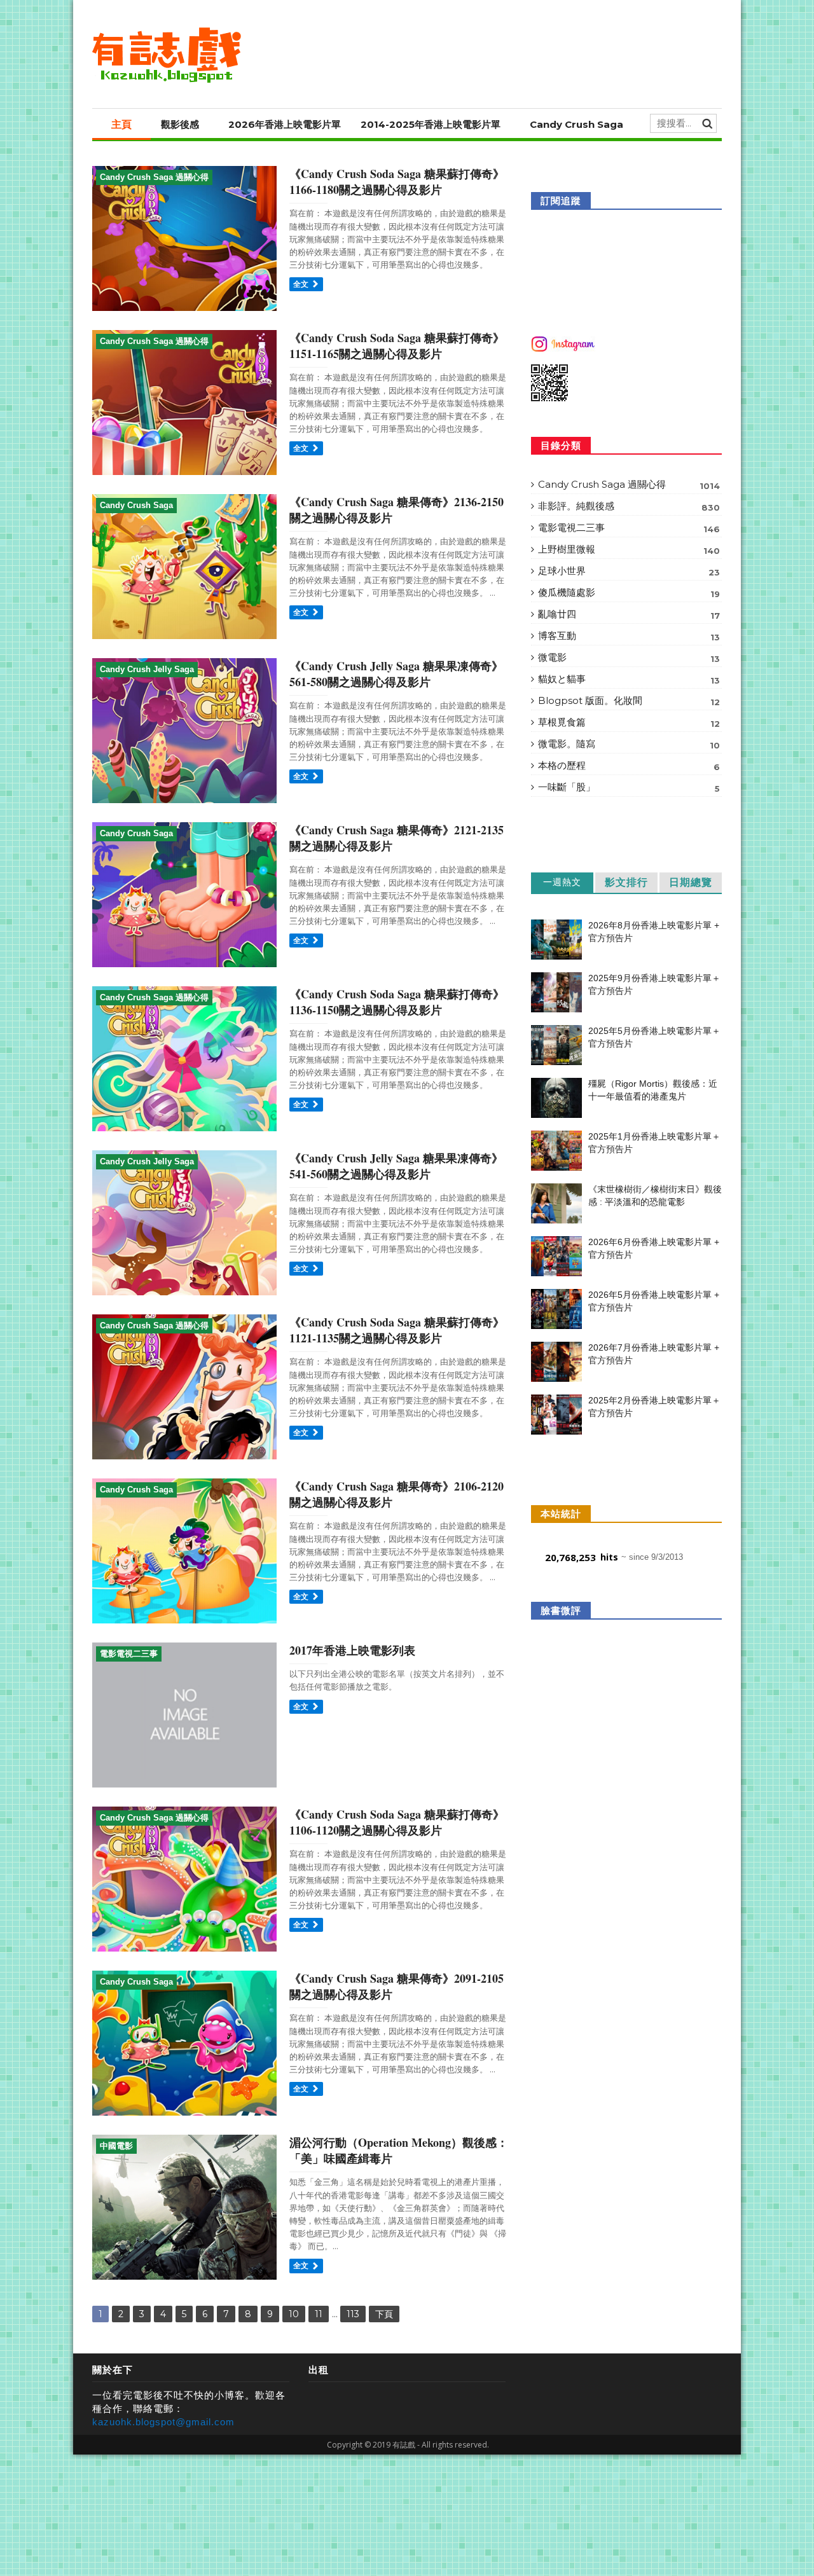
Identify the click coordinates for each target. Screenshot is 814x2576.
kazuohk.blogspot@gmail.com (163, 2422)
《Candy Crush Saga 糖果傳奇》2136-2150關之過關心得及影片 (397, 510)
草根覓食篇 (629, 722)
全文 (302, 284)
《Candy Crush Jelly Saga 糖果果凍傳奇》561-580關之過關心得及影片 (396, 674)
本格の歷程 (629, 766)
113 (353, 2314)
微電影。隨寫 (629, 744)
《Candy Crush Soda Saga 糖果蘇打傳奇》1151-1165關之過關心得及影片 (397, 346)
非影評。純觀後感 (629, 506)
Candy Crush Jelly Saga (147, 669)
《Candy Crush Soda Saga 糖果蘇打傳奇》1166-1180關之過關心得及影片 (397, 182)
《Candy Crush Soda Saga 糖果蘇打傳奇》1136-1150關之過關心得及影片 (397, 1002)
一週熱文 (562, 882)
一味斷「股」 (629, 787)
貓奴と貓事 (629, 679)
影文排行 (626, 882)
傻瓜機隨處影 (629, 593)
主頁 (121, 124)
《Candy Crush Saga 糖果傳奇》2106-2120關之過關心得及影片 (397, 1494)
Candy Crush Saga (576, 124)
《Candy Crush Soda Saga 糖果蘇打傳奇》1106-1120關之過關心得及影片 (397, 1822)
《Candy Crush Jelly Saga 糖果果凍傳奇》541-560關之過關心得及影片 (396, 1166)
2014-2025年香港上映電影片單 (431, 124)
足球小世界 (629, 571)
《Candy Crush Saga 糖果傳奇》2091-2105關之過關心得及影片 (397, 1986)
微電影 (629, 658)
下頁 (384, 2314)
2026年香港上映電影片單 (285, 124)
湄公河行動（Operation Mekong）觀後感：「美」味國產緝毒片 (399, 2150)
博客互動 (629, 636)
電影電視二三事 (129, 1654)
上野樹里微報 (629, 549)
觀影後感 (180, 124)
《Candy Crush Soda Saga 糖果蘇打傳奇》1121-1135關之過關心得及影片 (397, 1330)
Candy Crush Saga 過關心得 (154, 177)
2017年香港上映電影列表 (352, 1650)
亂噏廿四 (629, 614)
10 (294, 2314)
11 (319, 2314)
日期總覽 (691, 882)
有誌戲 (404, 2445)
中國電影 (116, 2146)
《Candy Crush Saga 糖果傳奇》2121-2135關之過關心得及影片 (397, 838)
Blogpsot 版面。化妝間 (629, 701)
